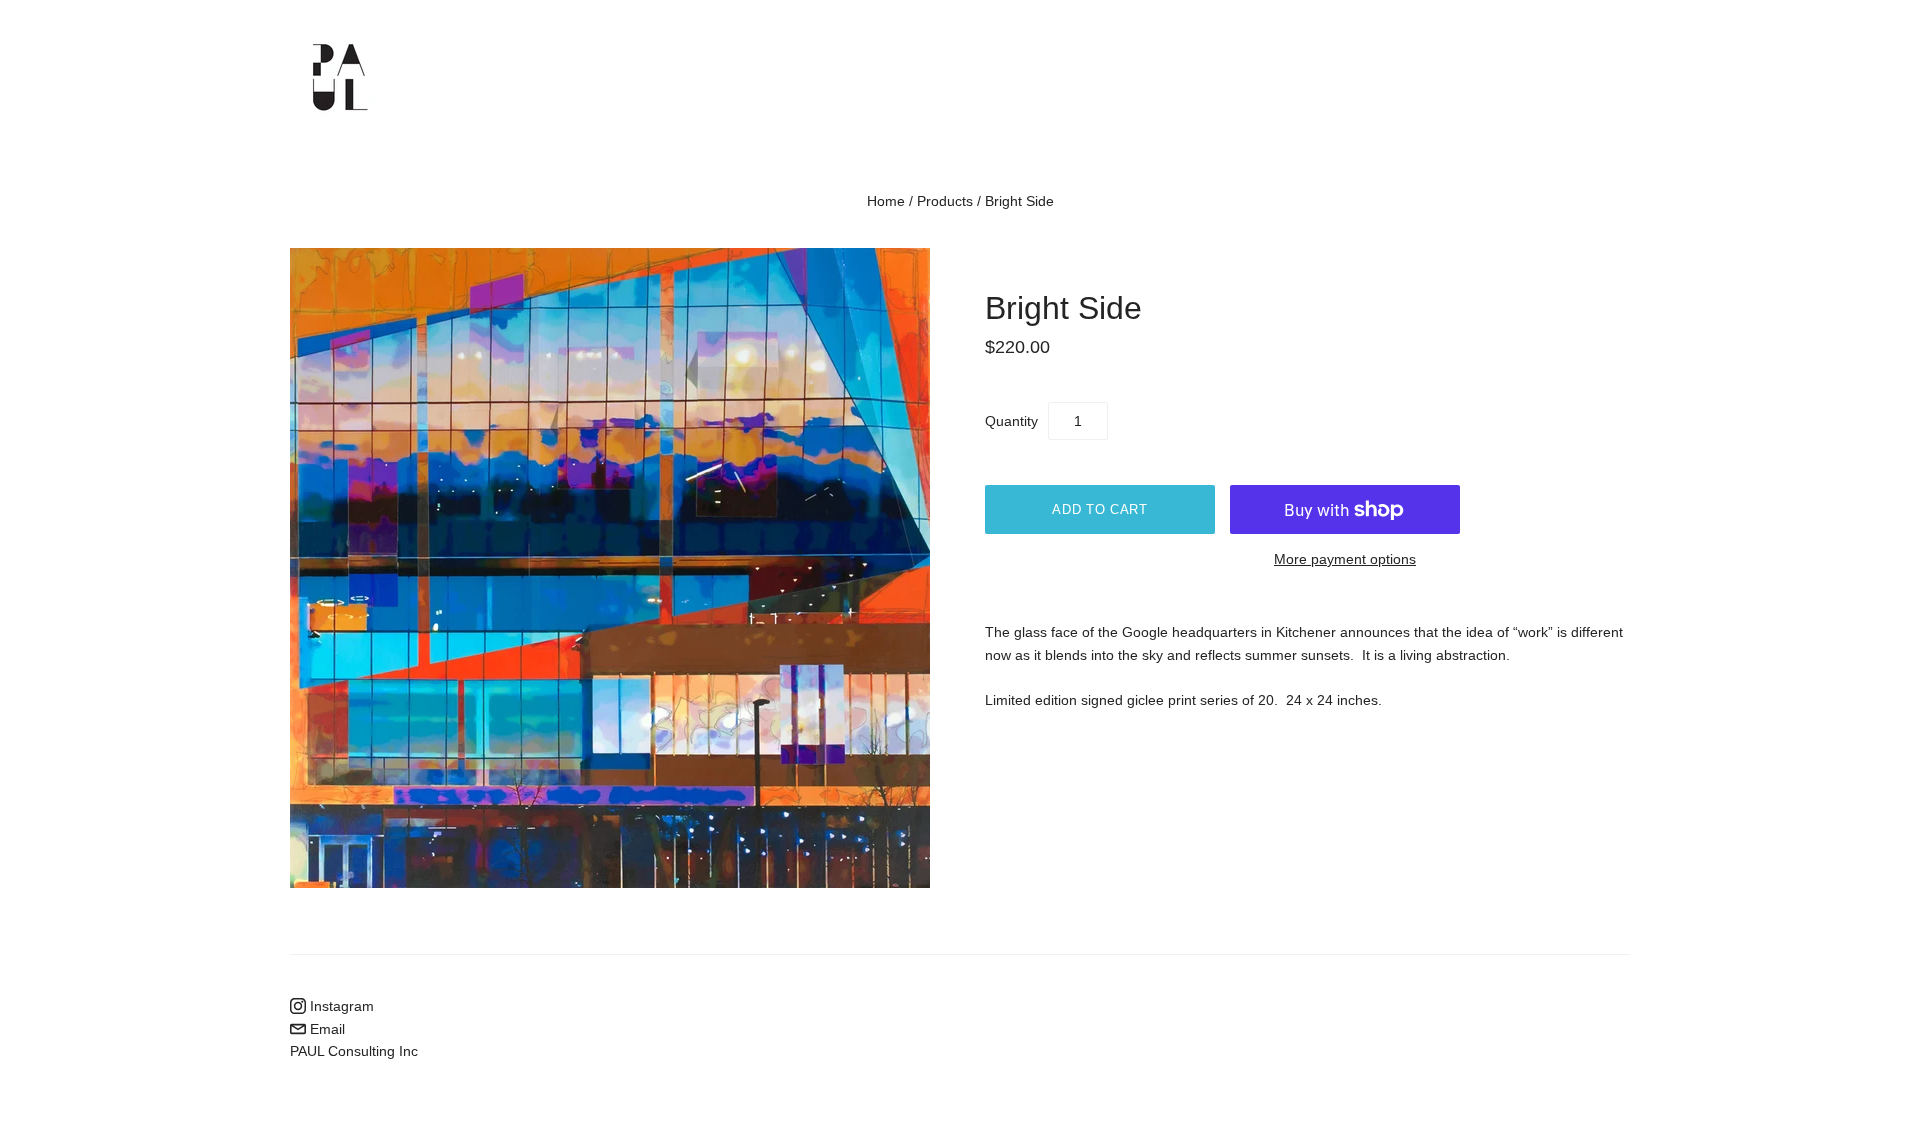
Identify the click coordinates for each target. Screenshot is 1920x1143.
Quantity (1011, 421)
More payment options (1345, 559)
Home (886, 201)
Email (325, 1029)
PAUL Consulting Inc (354, 1051)
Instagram (340, 1006)
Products (945, 201)
